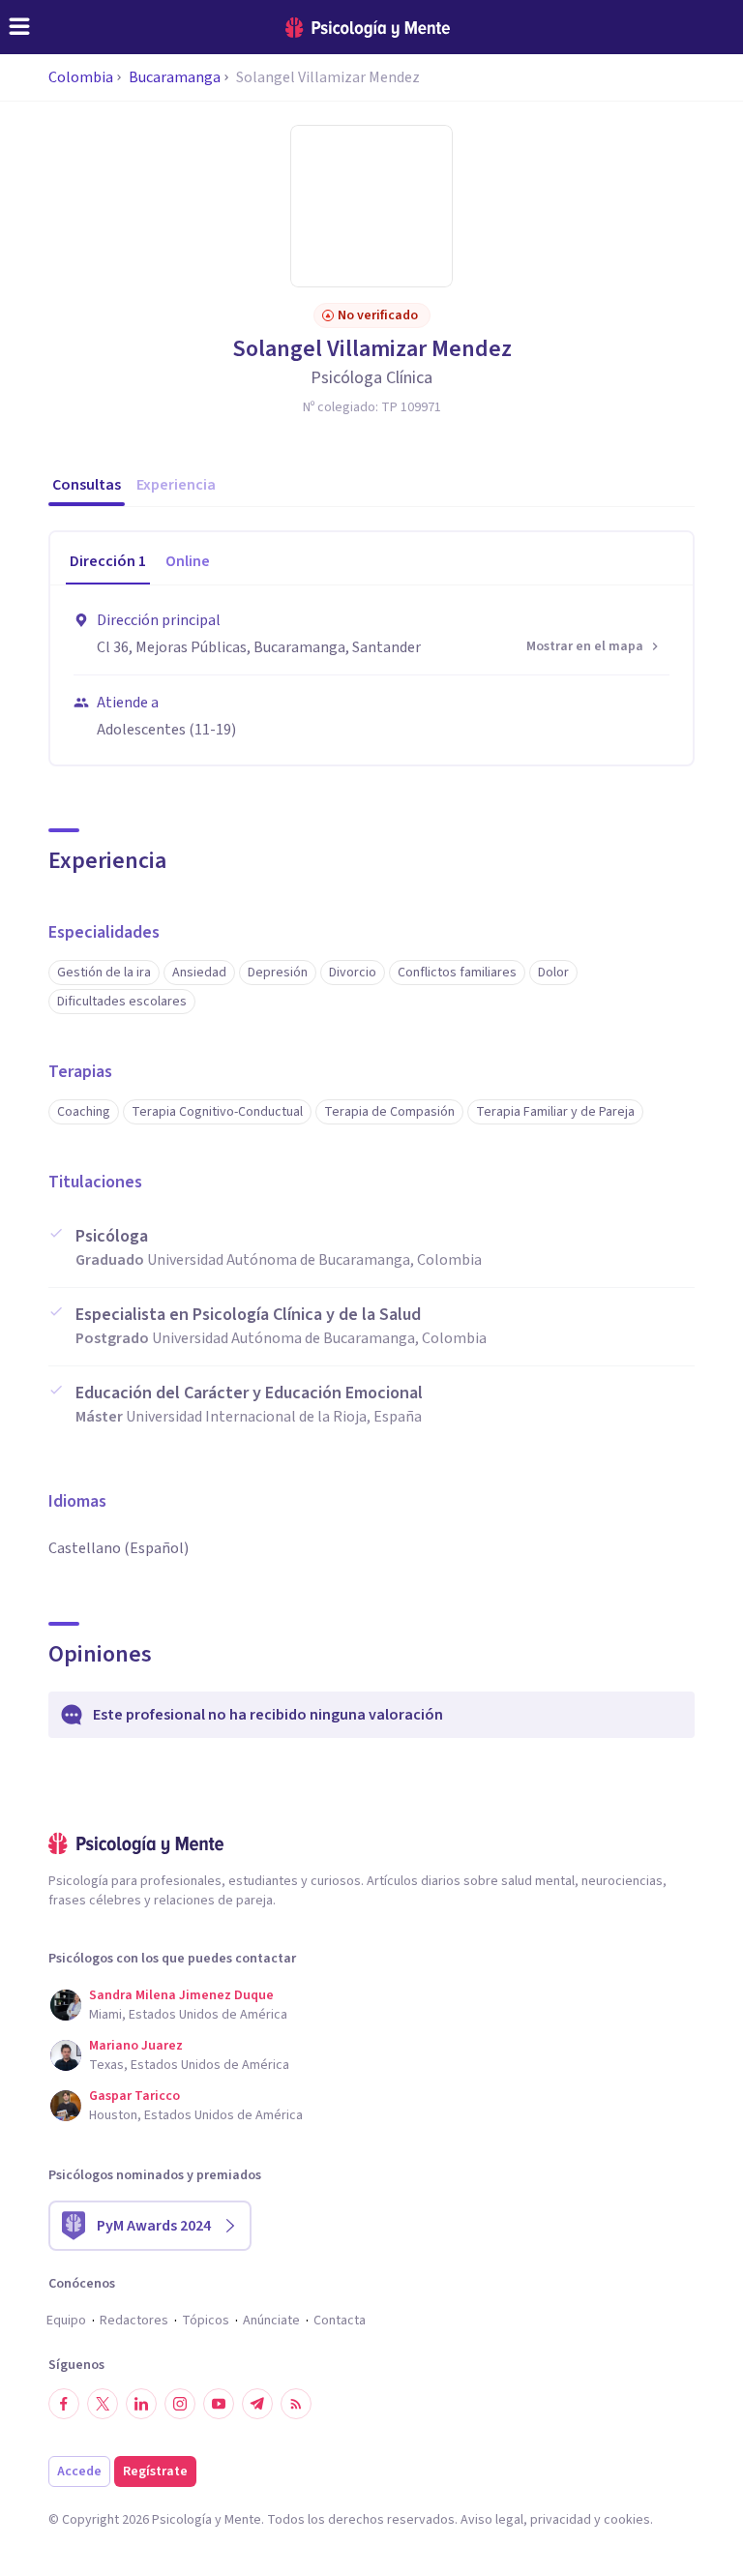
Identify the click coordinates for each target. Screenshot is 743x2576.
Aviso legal (492, 2520)
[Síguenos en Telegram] (257, 2404)
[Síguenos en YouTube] (219, 2404)
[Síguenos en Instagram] (180, 2404)
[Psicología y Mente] (368, 28)
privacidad (561, 2520)
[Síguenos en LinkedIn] (141, 2404)
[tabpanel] (371, 675)
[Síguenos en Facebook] (64, 2404)
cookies (627, 2520)
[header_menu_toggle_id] (19, 27)
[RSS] (296, 2404)
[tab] (108, 562)
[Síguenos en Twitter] (103, 2404)
